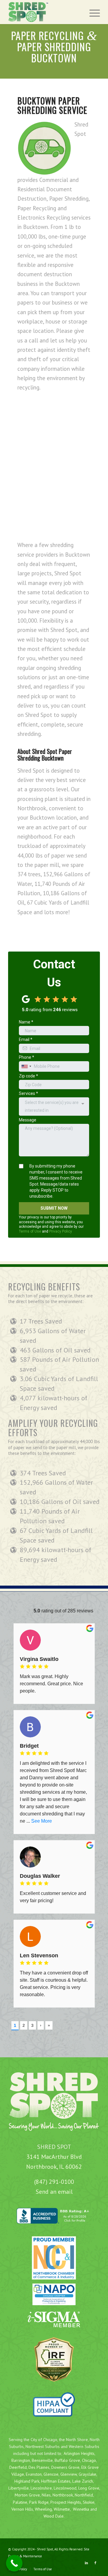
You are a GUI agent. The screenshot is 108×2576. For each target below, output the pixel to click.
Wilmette (62, 2509)
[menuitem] (92, 12)
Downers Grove (65, 2467)
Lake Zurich (83, 2481)
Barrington (21, 2460)
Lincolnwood (65, 2488)
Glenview (69, 2474)
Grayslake (87, 2474)
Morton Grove (27, 2495)
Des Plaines (39, 2467)
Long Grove (89, 2488)
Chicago (89, 2460)
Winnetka (81, 2509)
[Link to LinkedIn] (86, 2563)
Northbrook (63, 2495)
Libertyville (19, 2488)
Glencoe (51, 2474)
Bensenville (42, 2460)
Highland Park (27, 2481)
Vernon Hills (22, 2509)
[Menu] (92, 12)
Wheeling (43, 2509)
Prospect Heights (66, 2502)
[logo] (45, 12)
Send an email (54, 2192)
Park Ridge (39, 2502)
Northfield (84, 2495)
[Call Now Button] (14, 2563)
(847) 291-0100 (54, 2182)
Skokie (89, 2502)
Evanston (34, 2474)
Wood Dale (54, 2516)
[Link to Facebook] (95, 2563)
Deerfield (18, 2467)
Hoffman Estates (56, 2481)
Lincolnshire (41, 2488)
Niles (46, 2495)
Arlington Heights (79, 2453)
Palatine (20, 2502)
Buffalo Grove (67, 2460)
